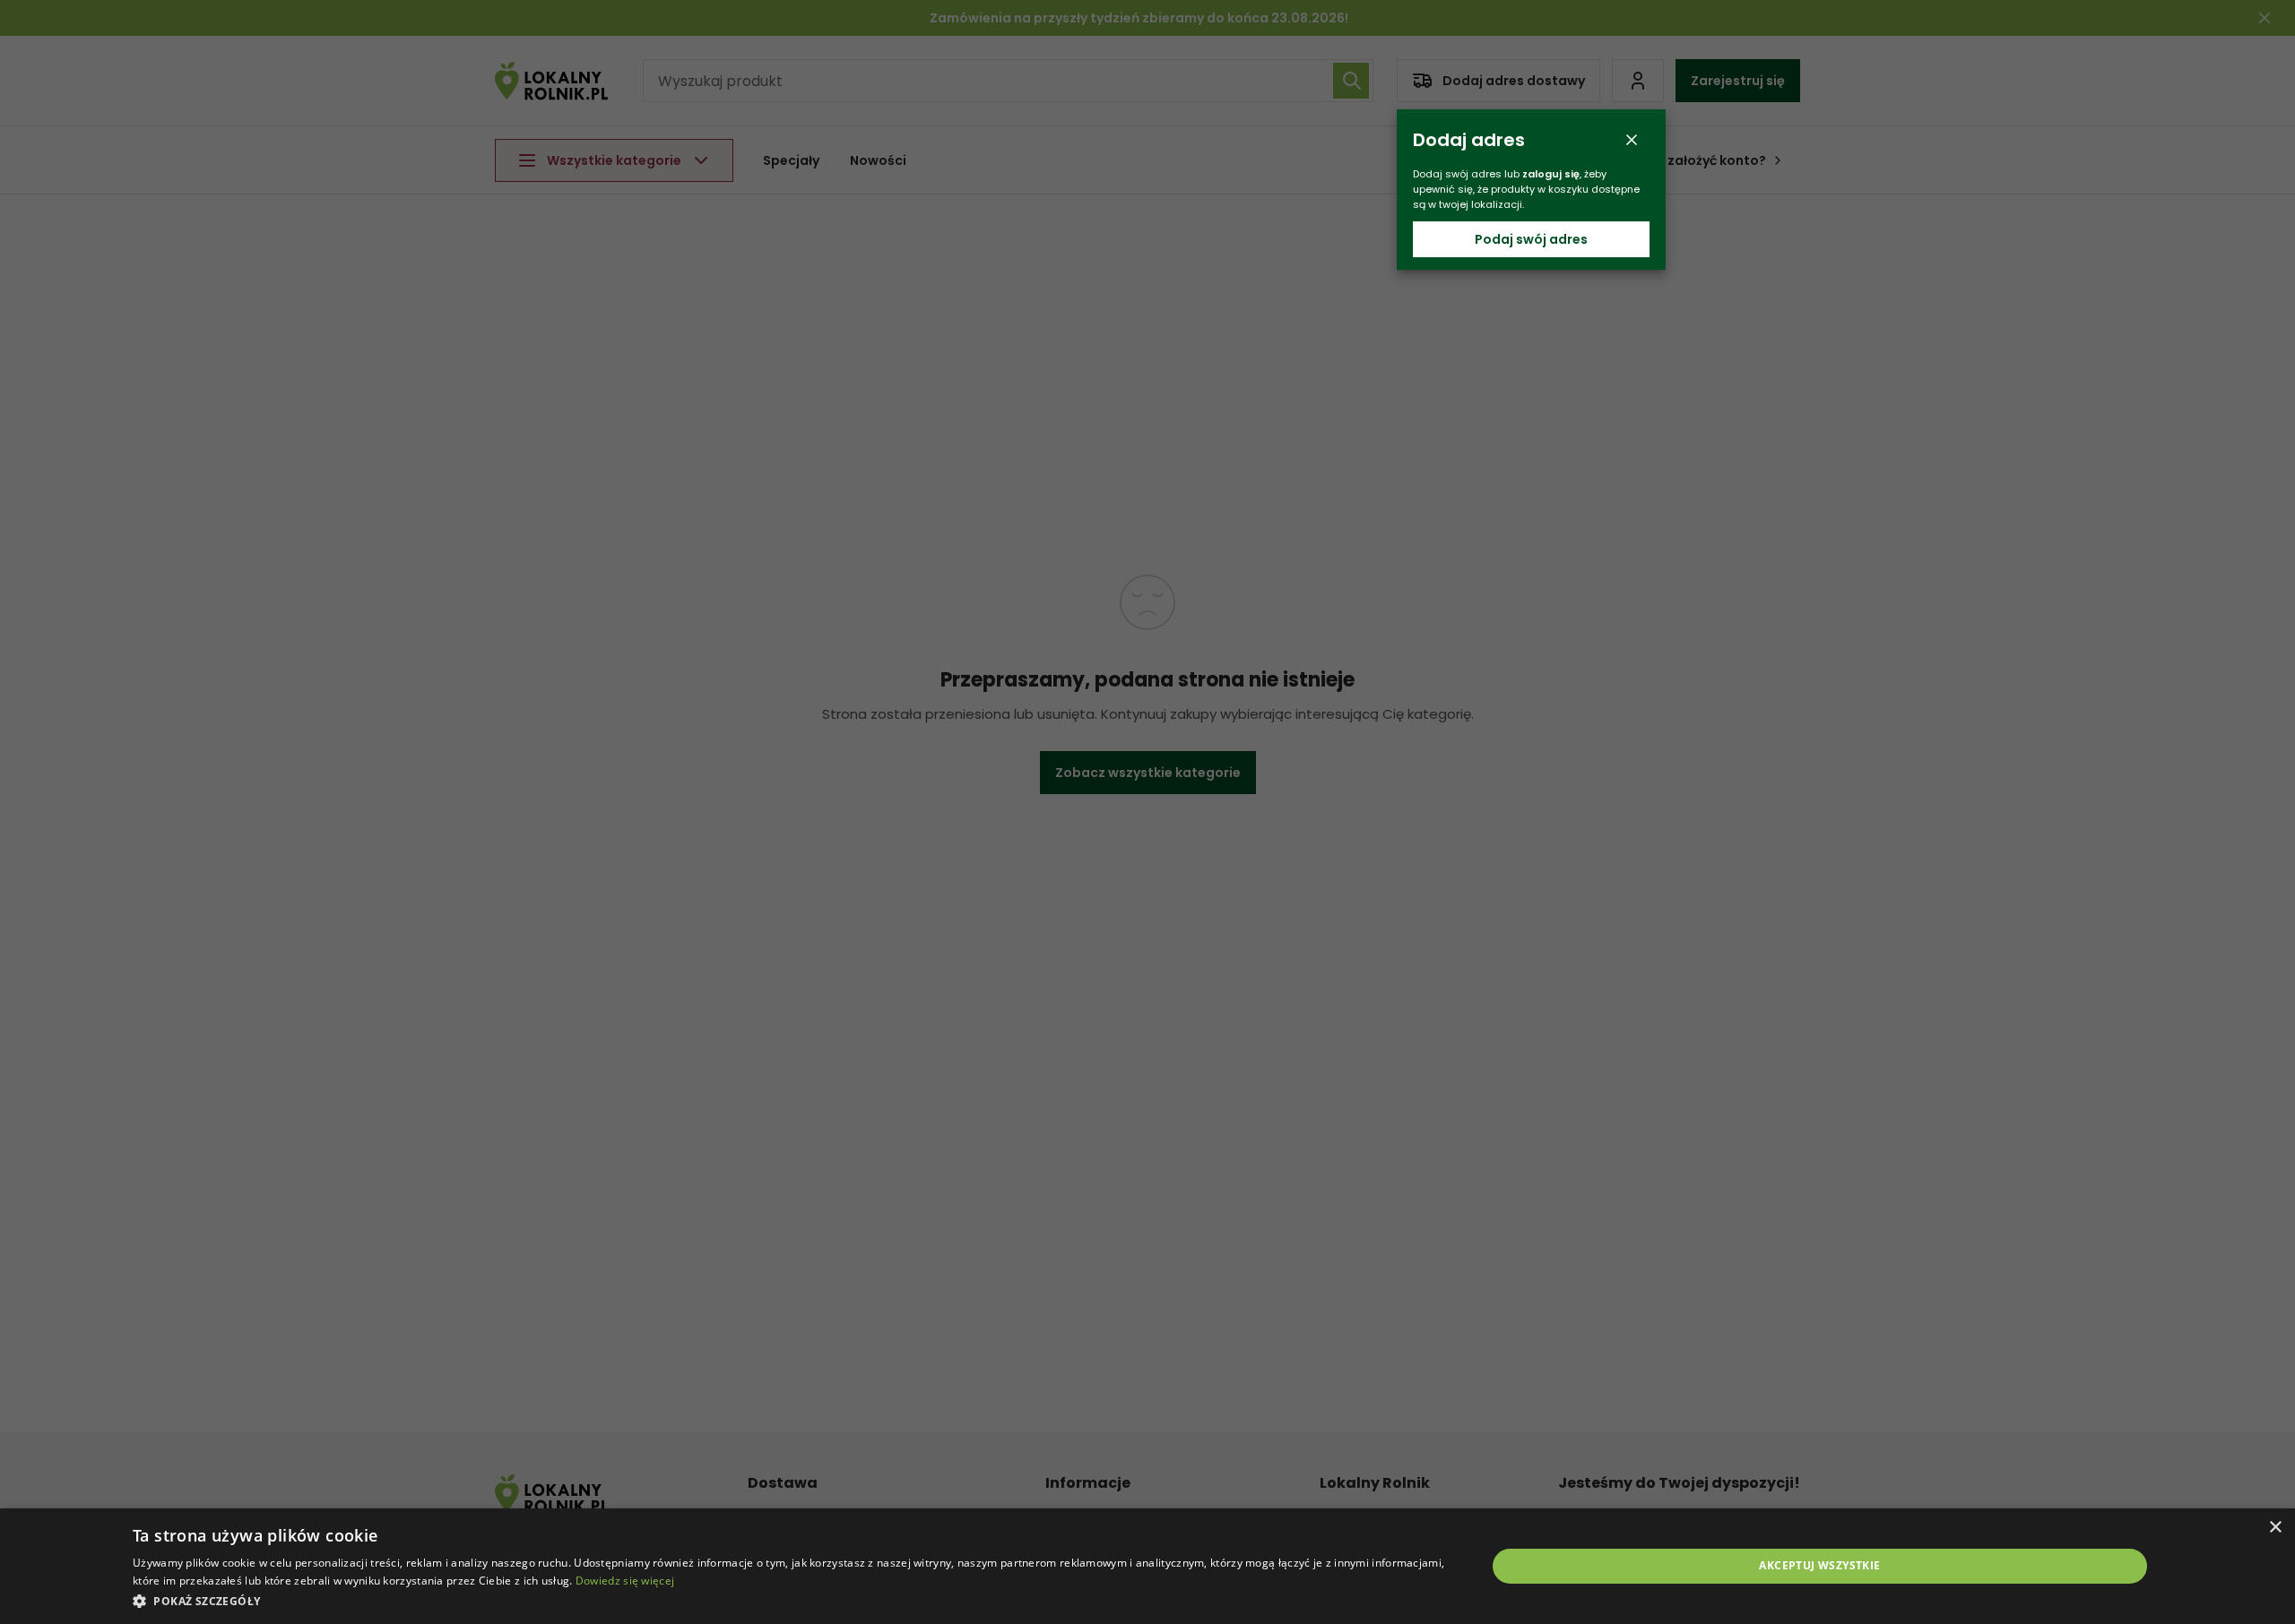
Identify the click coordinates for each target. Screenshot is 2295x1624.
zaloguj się (1551, 174)
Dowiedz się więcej (625, 1581)
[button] (789, 1600)
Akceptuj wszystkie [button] (1819, 1565)
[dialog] (1147, 1566)
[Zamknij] (1632, 140)
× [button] (2275, 1528)
